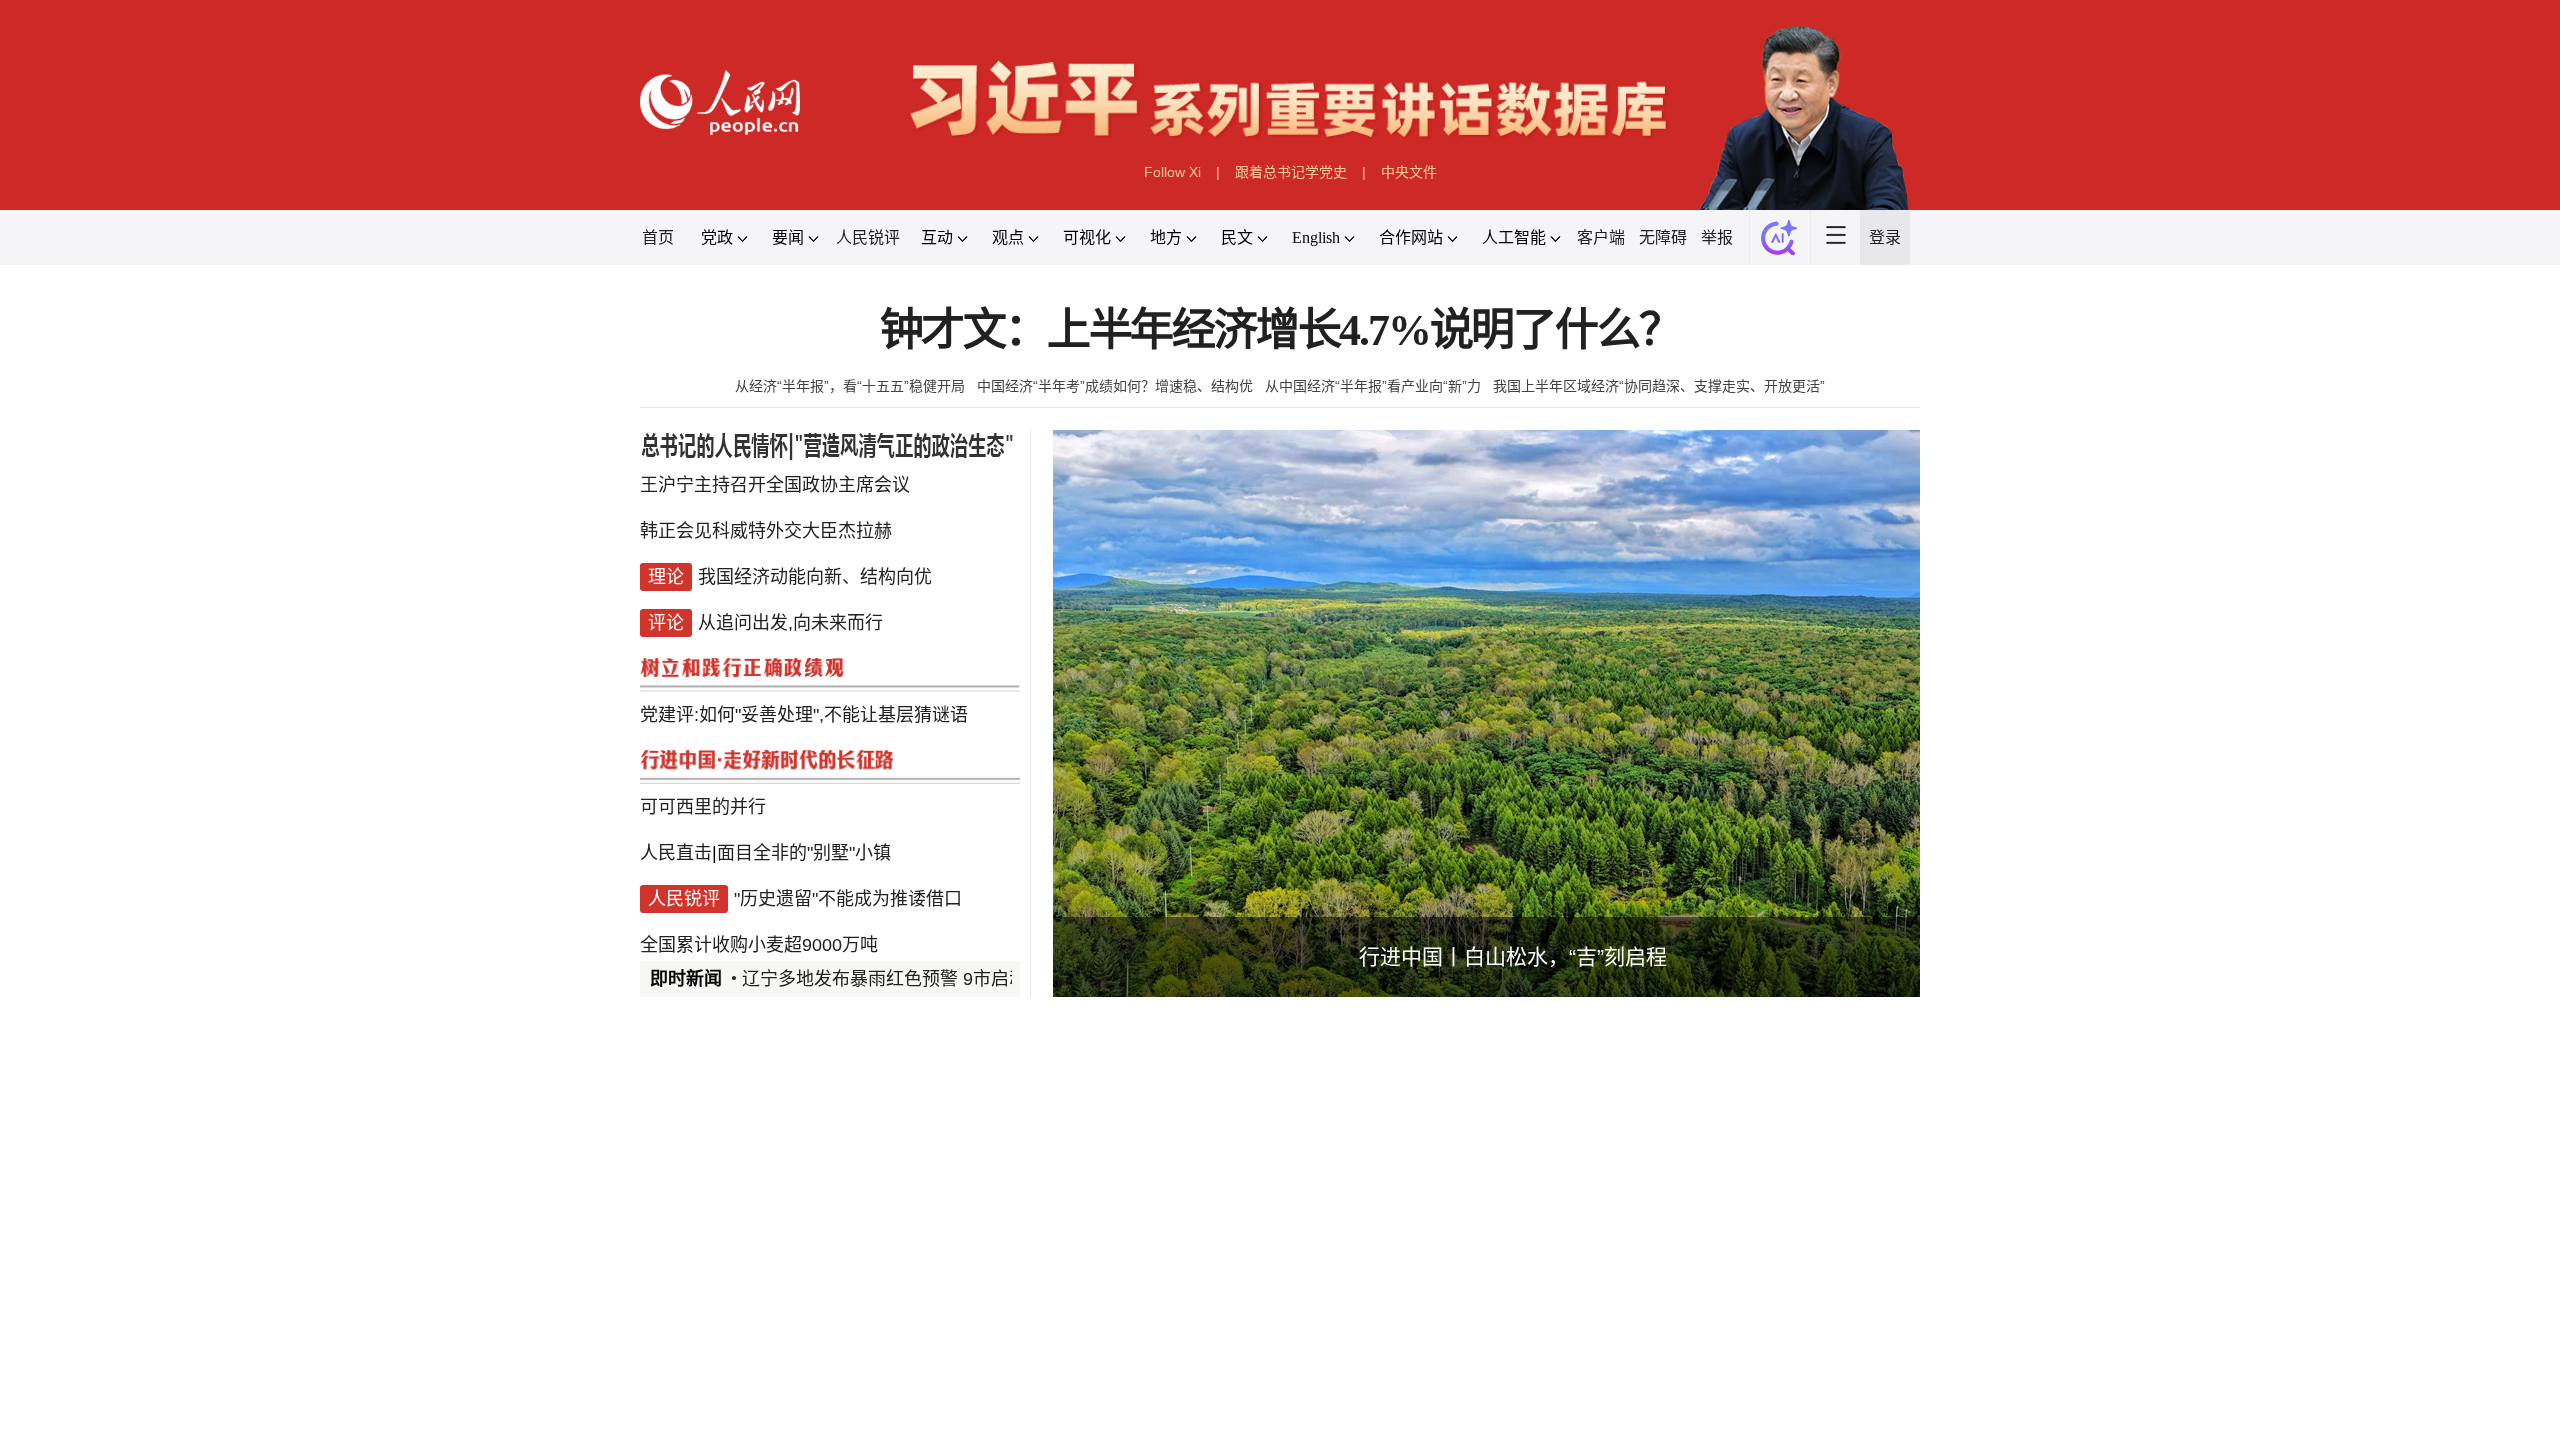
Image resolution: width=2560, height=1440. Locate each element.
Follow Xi (1172, 172)
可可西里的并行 (703, 807)
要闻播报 (1164, 1176)
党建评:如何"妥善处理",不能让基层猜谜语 (804, 715)
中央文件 (1409, 172)
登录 (1885, 237)
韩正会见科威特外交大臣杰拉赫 (766, 531)
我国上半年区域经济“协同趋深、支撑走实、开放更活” (1659, 386)
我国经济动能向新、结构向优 (815, 577)
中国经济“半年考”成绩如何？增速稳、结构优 (1115, 386)
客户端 (1601, 237)
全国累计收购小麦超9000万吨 (759, 945)
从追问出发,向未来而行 (790, 623)
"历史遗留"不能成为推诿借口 (848, 899)
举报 (1717, 237)
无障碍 (1663, 237)
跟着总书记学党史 (1291, 172)
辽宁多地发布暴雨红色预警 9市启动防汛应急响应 (938, 979)
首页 (658, 237)
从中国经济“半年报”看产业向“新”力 (1373, 386)
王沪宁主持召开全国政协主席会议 (775, 485)
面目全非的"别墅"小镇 (804, 853)
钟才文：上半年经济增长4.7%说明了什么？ (1280, 330)
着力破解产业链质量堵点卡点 (1237, 1374)
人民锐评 (868, 237)
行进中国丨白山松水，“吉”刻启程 (1513, 956)
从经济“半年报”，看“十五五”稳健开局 (850, 386)
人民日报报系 (706, 1176)
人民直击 (676, 853)
